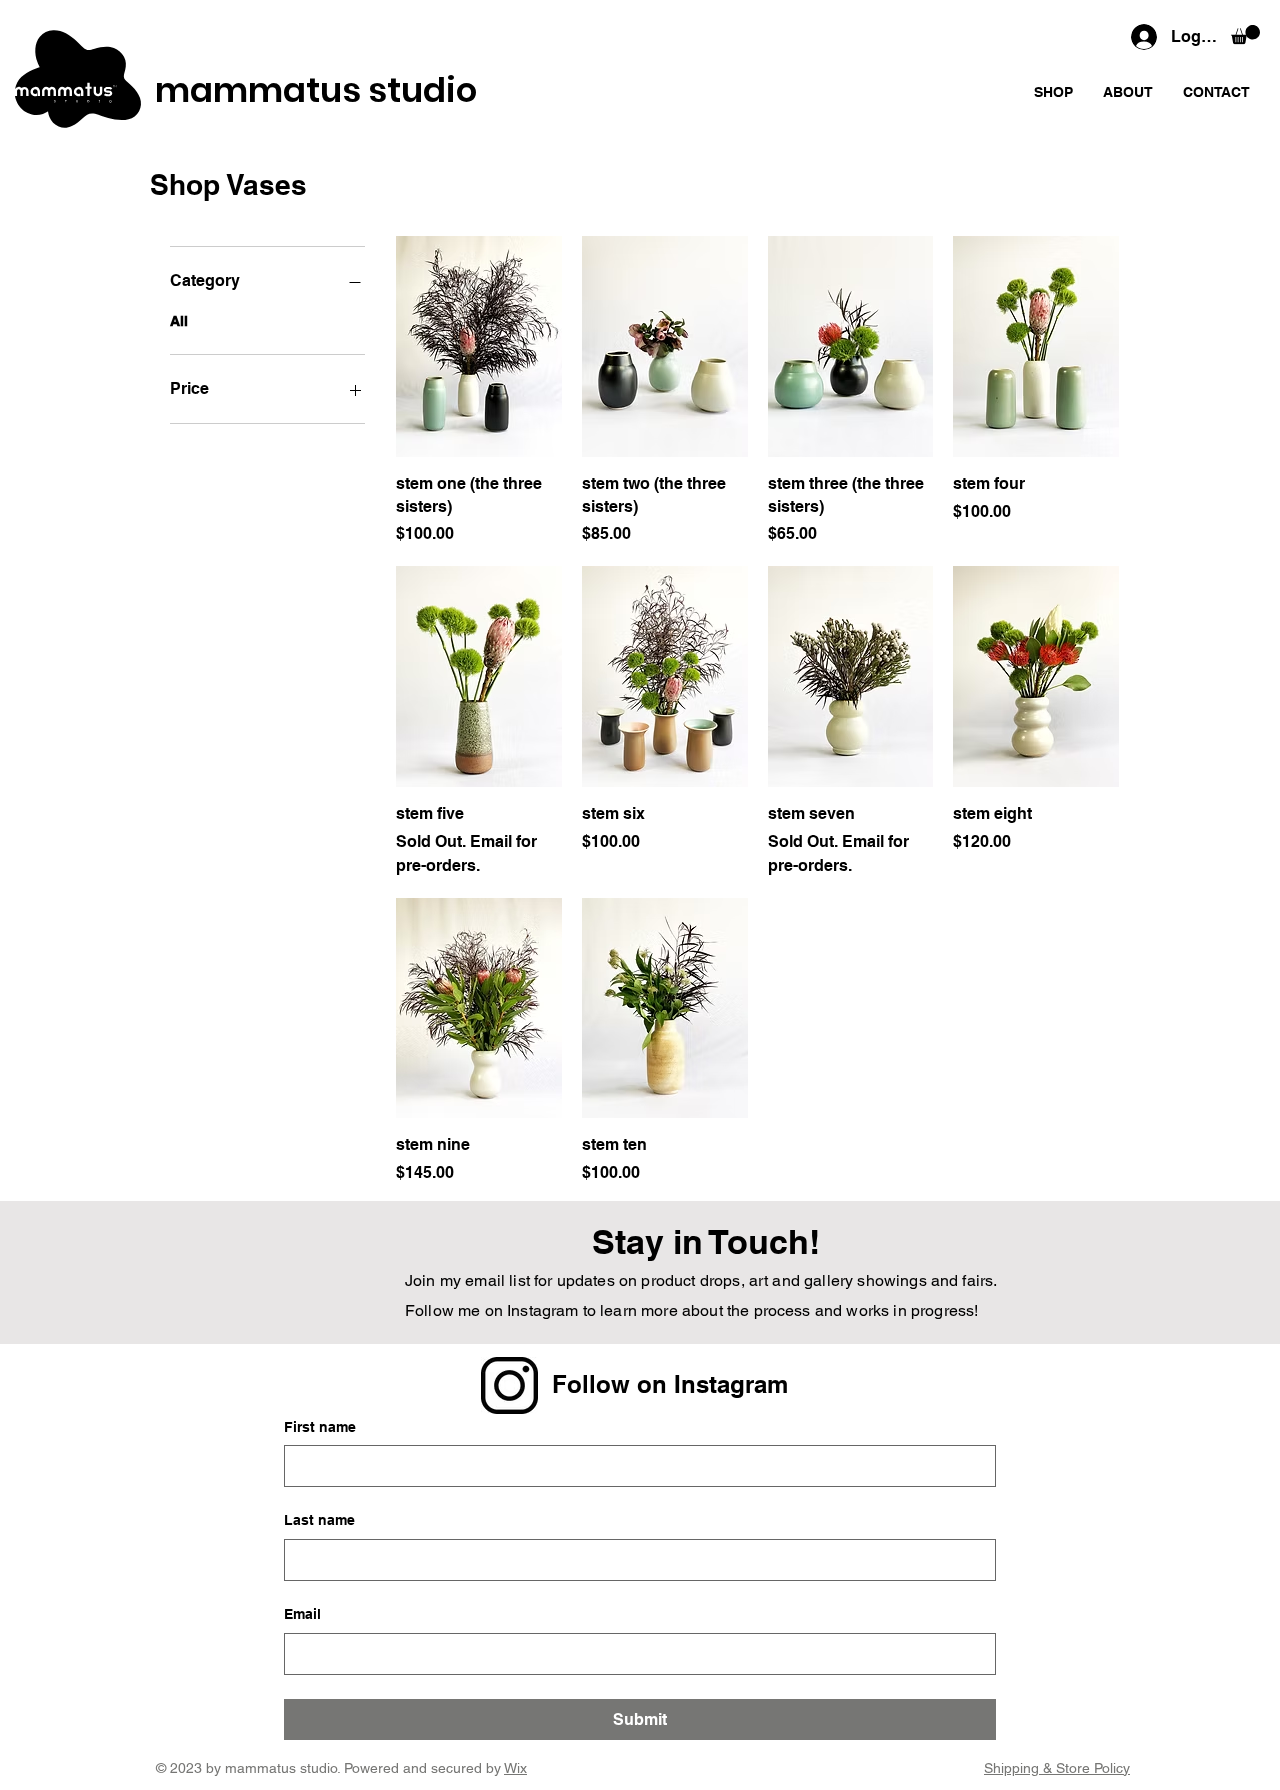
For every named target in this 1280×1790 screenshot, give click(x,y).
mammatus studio (316, 90)
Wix (515, 1768)
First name (320, 1427)
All (179, 321)
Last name (319, 1520)
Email (302, 1614)
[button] (1245, 34)
